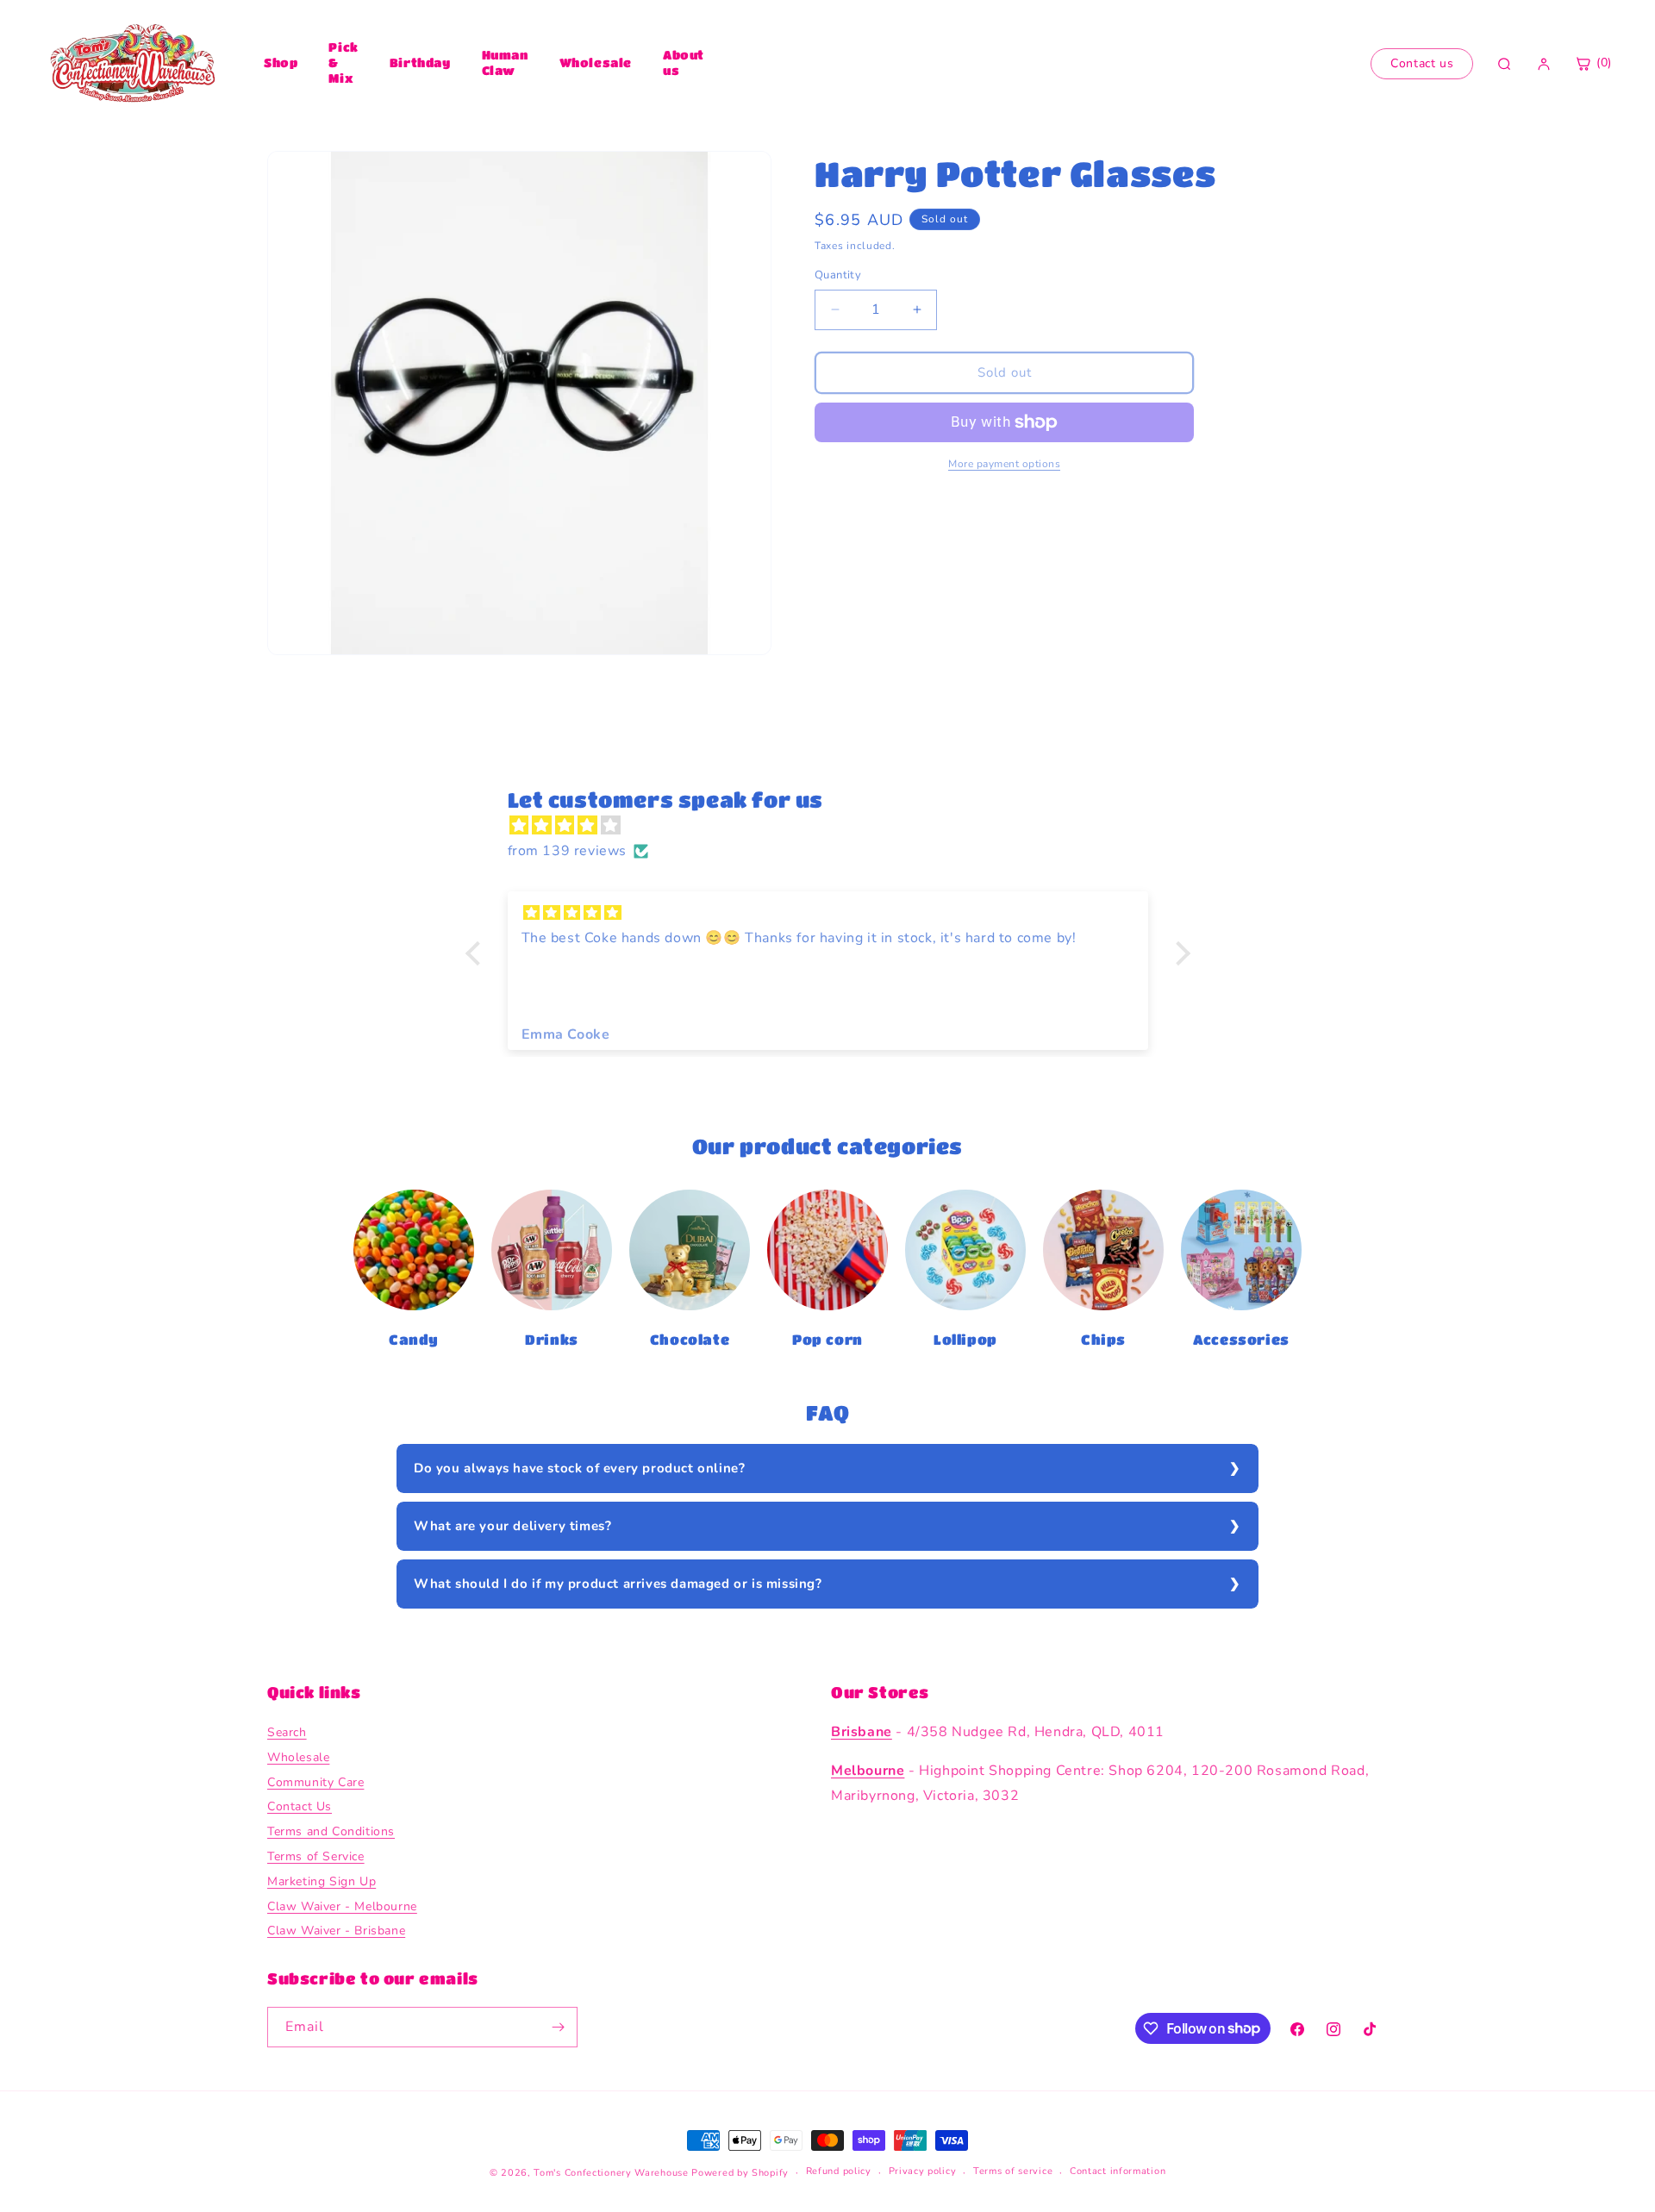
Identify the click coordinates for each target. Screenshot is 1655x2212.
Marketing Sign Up (322, 1881)
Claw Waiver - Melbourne (342, 1906)
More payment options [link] (1004, 464)
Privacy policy (923, 2171)
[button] (477, 953)
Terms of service (1013, 2171)
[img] (837, 826)
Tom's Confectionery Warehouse (611, 2173)
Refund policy (839, 2171)
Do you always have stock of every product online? (579, 1468)
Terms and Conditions (331, 1831)
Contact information (1118, 2171)
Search (287, 1732)
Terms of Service (316, 1856)
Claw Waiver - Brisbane (336, 1931)
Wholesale (596, 62)
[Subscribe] (558, 2027)
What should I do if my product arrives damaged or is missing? (618, 1584)
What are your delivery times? (512, 1526)
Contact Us (300, 1806)
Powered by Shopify (740, 2173)
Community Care (315, 1782)
